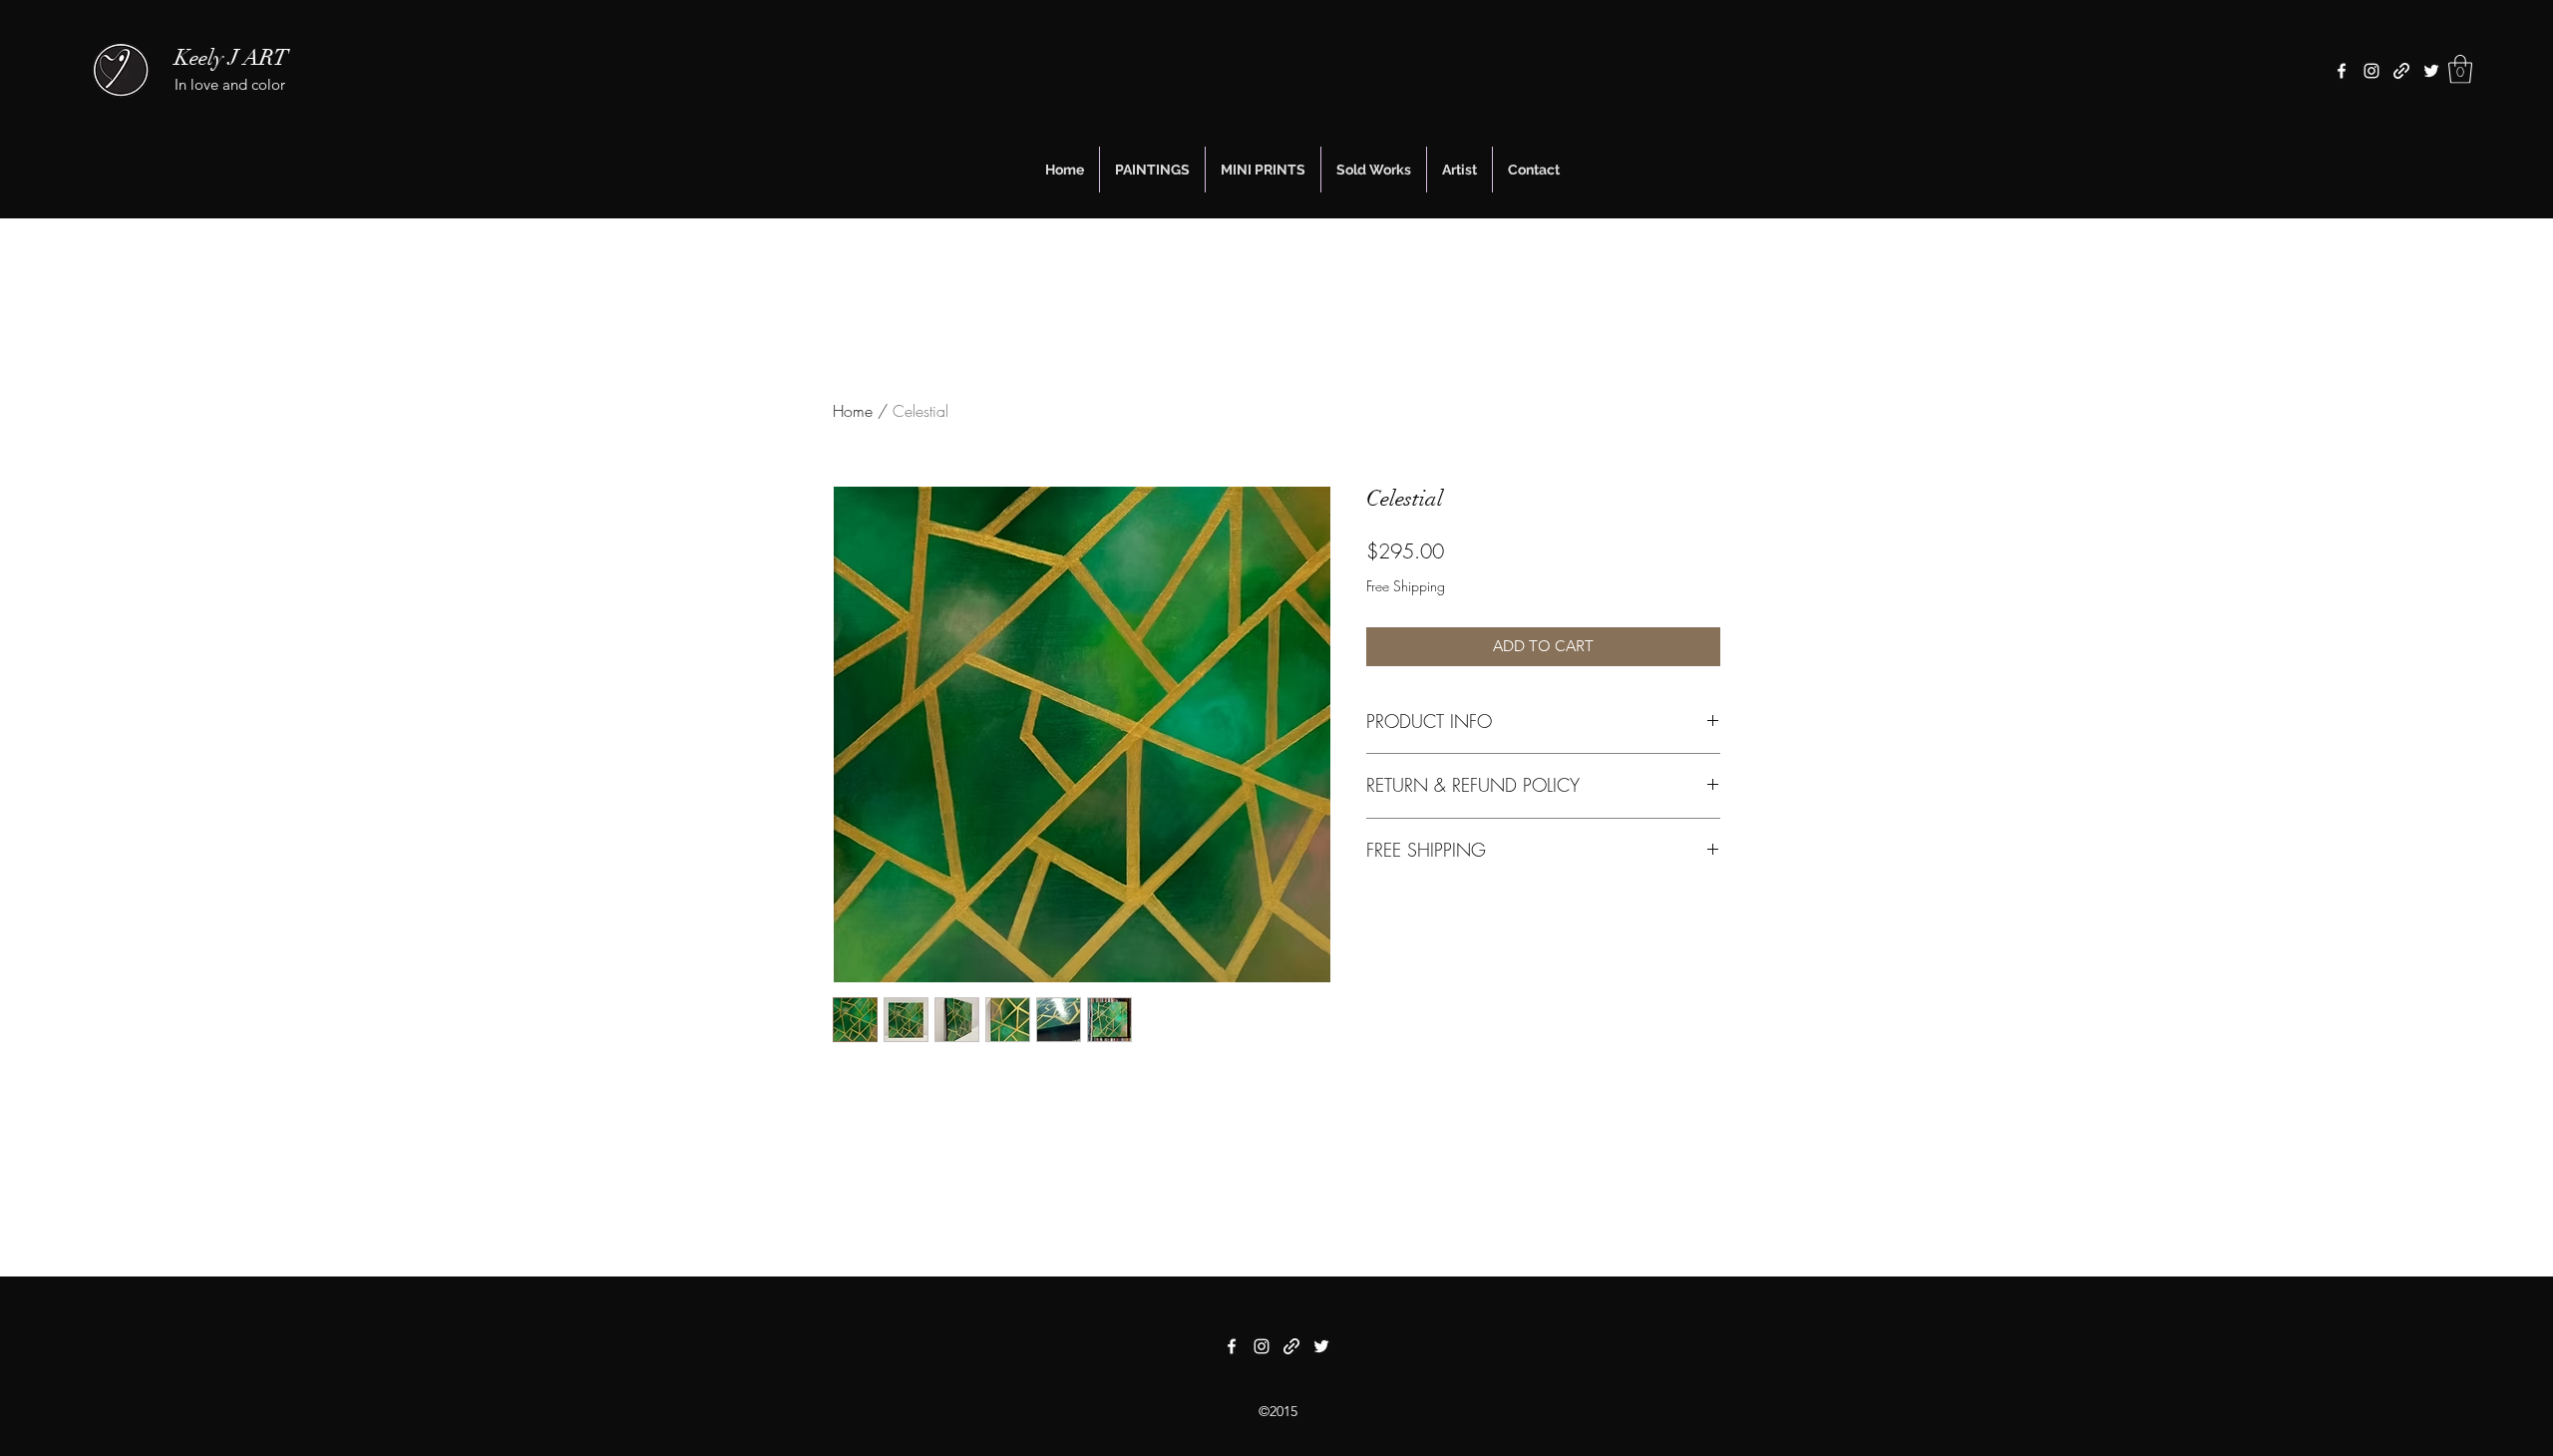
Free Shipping (1406, 586)
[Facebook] (2342, 71)
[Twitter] (2431, 71)
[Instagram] (2371, 71)
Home (853, 411)
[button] (2460, 69)
